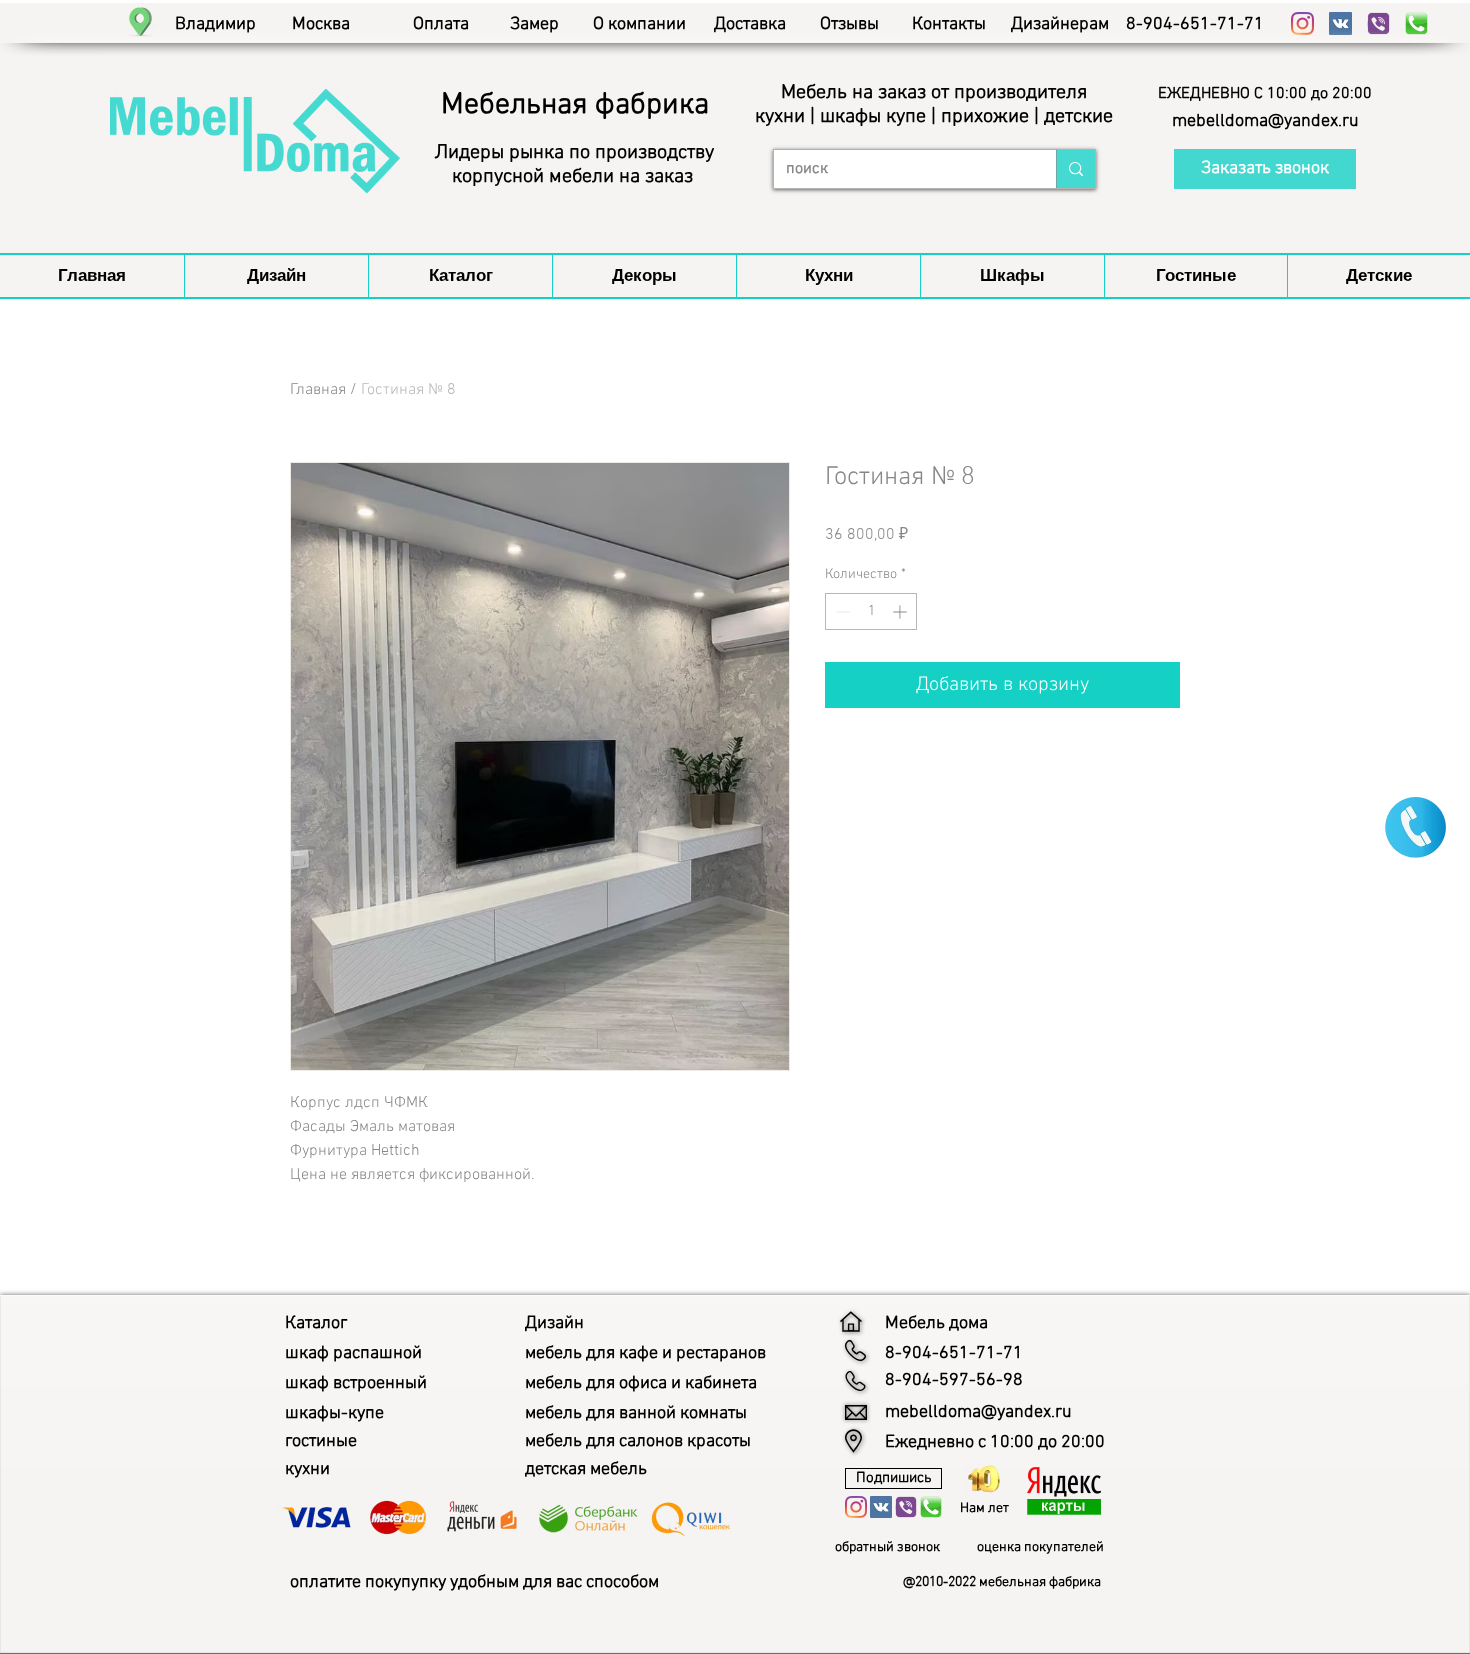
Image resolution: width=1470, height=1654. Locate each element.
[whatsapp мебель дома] (1416, 23)
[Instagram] (1302, 23)
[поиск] (1075, 169)
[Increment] (901, 611)
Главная (318, 390)
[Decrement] (840, 611)
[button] (1265, 94)
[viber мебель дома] (1378, 23)
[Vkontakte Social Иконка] (1340, 23)
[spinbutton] (871, 611)
